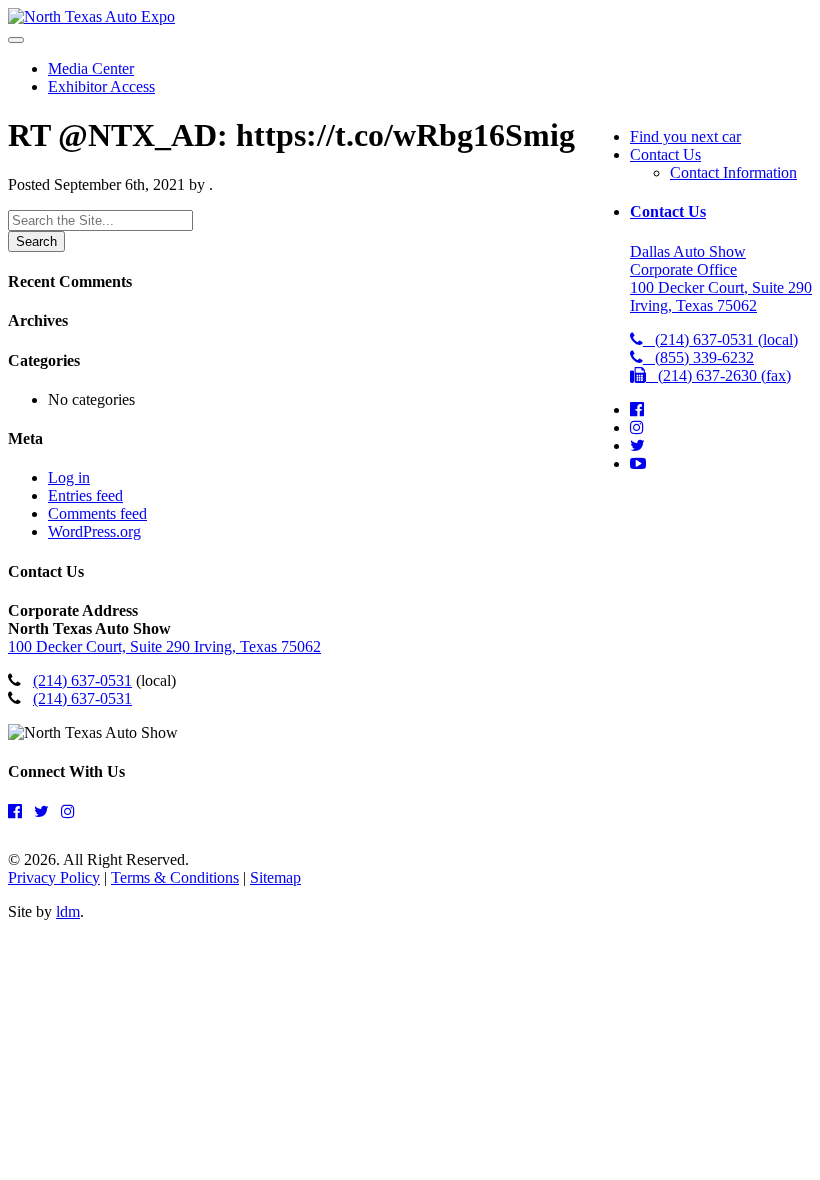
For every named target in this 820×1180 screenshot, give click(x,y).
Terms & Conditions (175, 877)
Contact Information (733, 172)
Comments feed (97, 513)
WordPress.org (94, 531)
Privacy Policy (54, 877)
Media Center (91, 68)
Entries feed (85, 495)
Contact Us (665, 154)
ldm (68, 911)
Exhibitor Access (101, 86)
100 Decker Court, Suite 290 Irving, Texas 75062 (164, 646)
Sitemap (275, 877)
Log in (69, 477)
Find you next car (685, 136)
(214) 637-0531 (82, 680)
